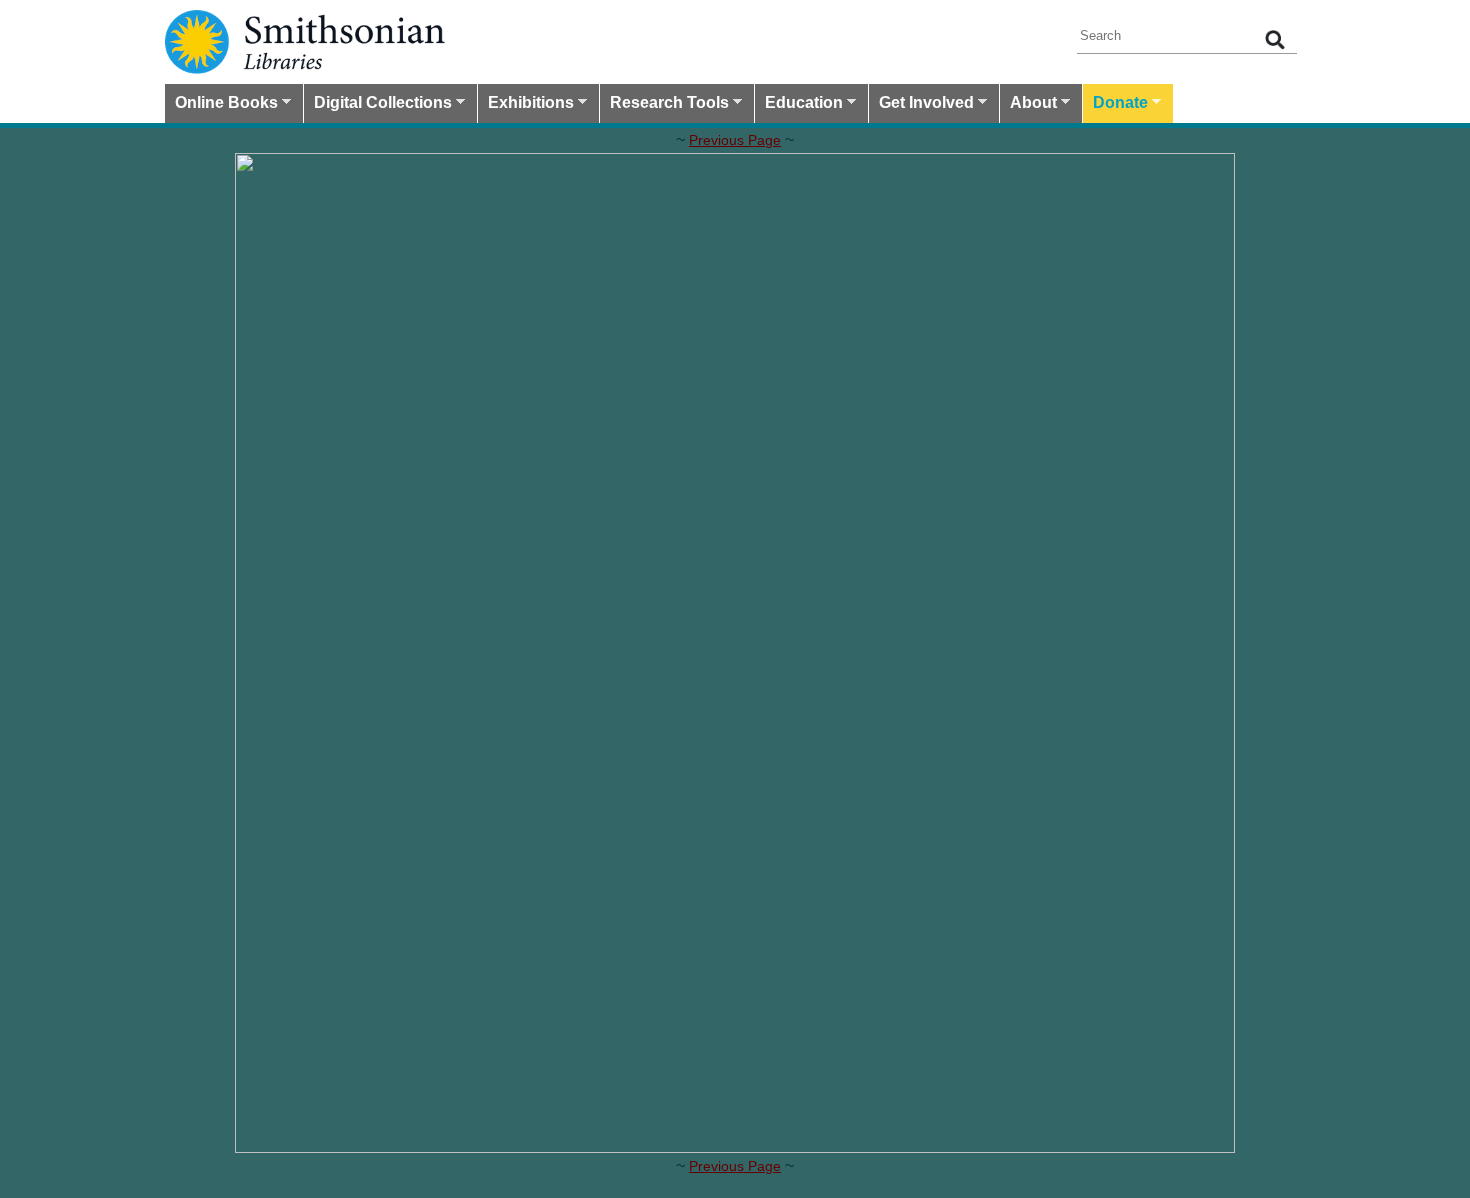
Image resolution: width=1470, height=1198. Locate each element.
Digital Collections (378, 105)
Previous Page (735, 140)
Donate (1115, 105)
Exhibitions (526, 105)
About (1028, 105)
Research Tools (664, 105)
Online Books (221, 105)
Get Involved (921, 105)
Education (799, 105)
